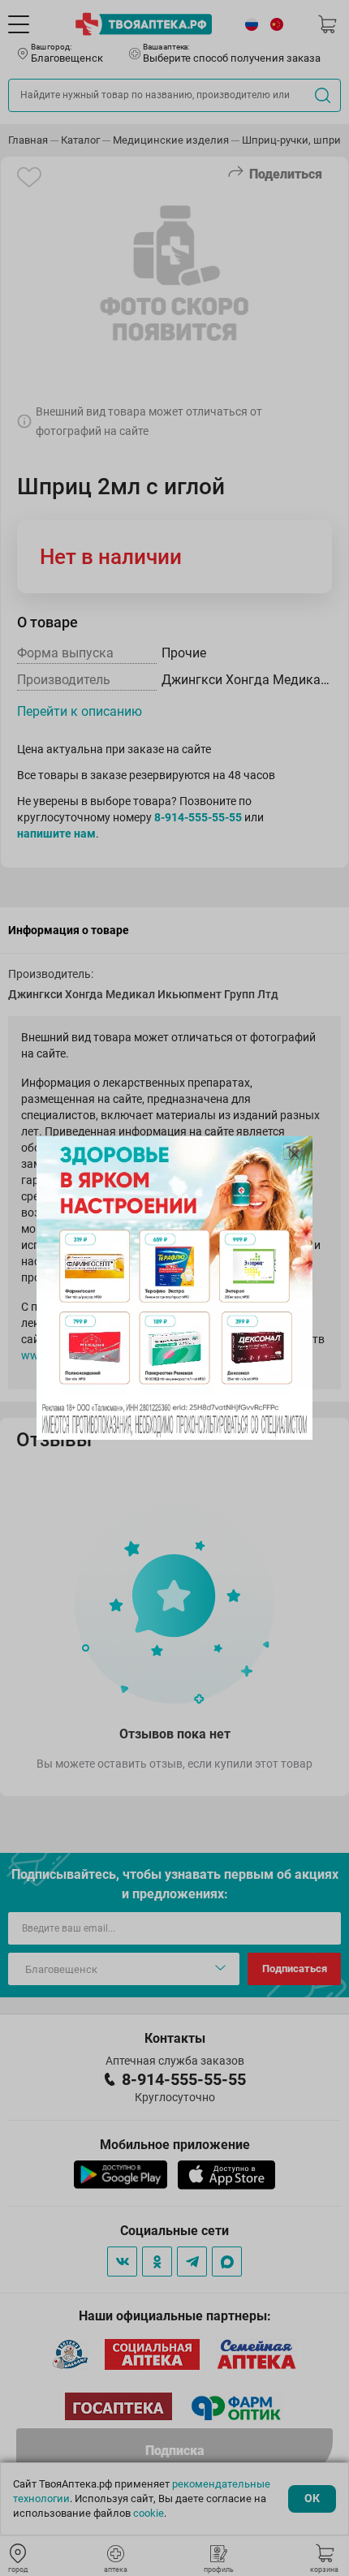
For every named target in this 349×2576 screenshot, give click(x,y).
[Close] (295, 1154)
